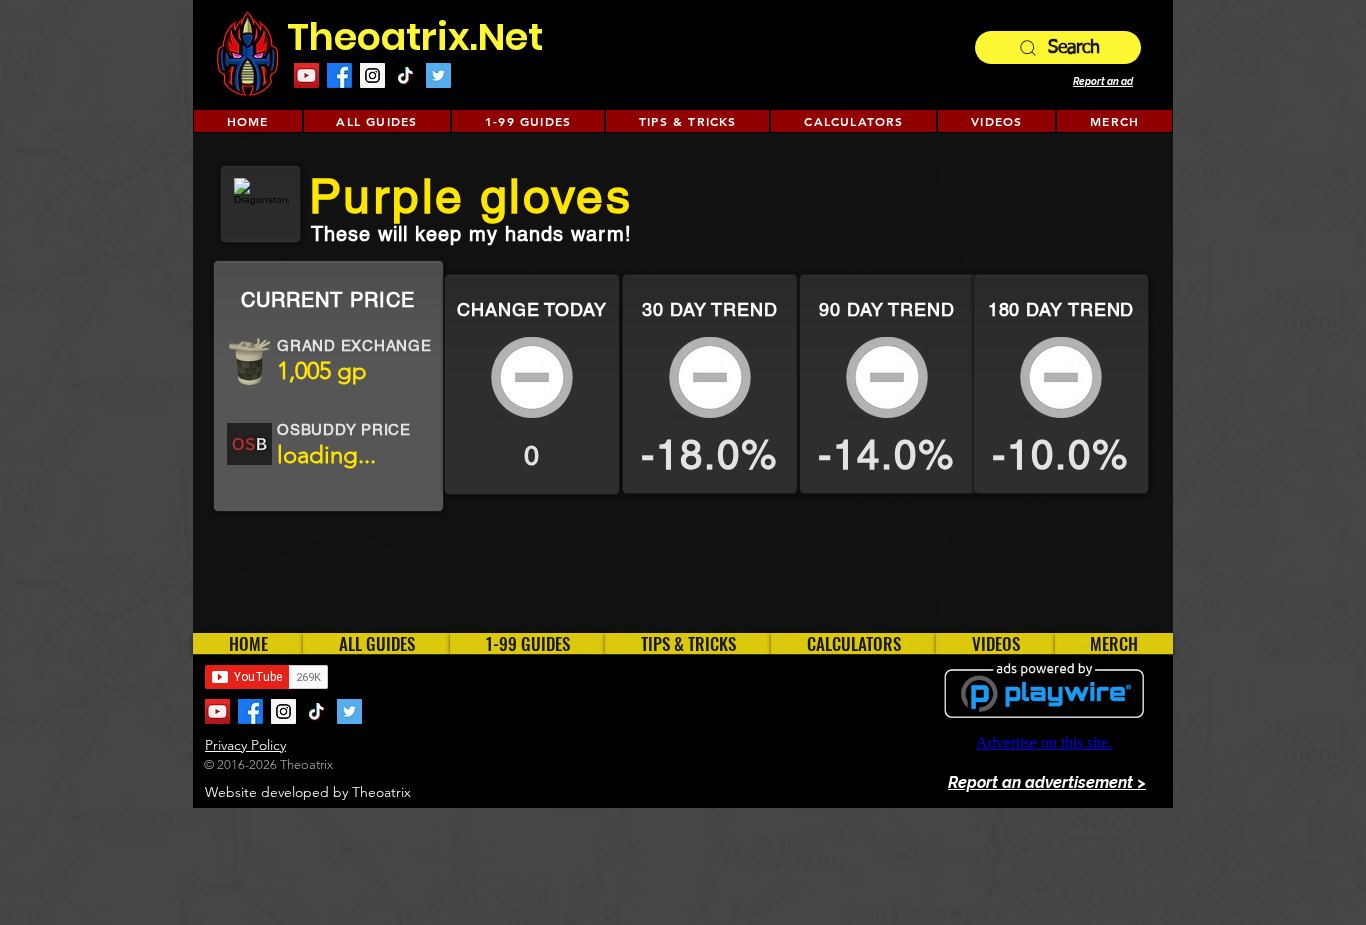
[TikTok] (405, 75)
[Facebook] (339, 75)
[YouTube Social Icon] (306, 75)
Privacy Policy (245, 745)
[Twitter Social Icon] (438, 75)
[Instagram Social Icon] (372, 75)
